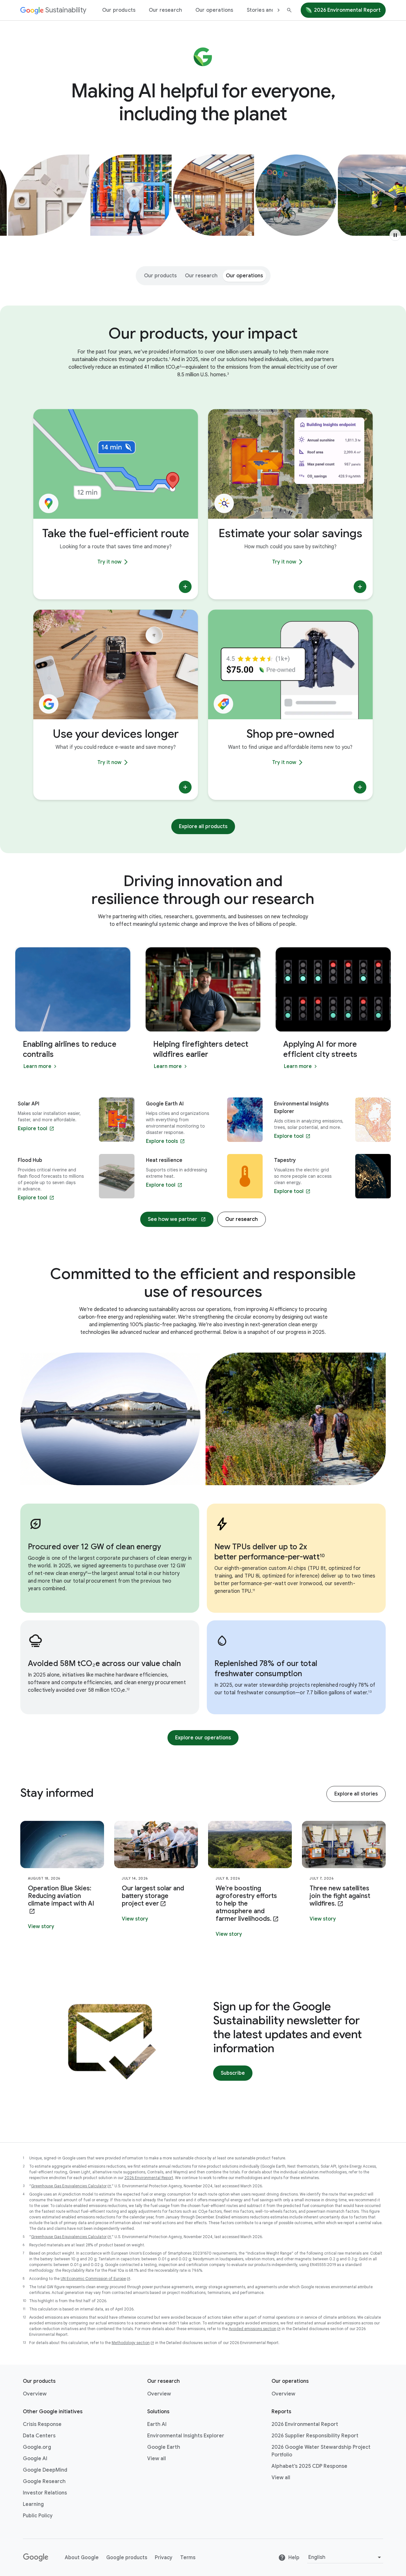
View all (157, 2459)
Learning (33, 2504)
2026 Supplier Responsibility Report (315, 2436)
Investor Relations (45, 2493)
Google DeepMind (45, 2470)
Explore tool (33, 1129)
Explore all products (203, 827)
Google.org (37, 2447)
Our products (119, 10)
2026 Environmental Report (347, 10)
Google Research (44, 2481)
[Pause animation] (395, 235)
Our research (165, 10)
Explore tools (162, 1141)
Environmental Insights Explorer (186, 2436)
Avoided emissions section (252, 2329)
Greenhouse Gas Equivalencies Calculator (69, 2186)
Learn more (42, 1067)
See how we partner (173, 1219)
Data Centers (39, 2436)
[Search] (289, 10)
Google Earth (164, 2447)
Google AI (35, 2459)
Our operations (214, 10)
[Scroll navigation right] (278, 10)
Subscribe (233, 2073)
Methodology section (131, 2343)
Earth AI (157, 2424)
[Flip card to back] (185, 587)
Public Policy (38, 2516)
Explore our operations (203, 1738)
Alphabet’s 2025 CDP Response (309, 2466)
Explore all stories (356, 1794)
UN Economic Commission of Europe (93, 2279)
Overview (35, 2394)
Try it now (109, 562)
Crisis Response (42, 2424)
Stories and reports (271, 10)
